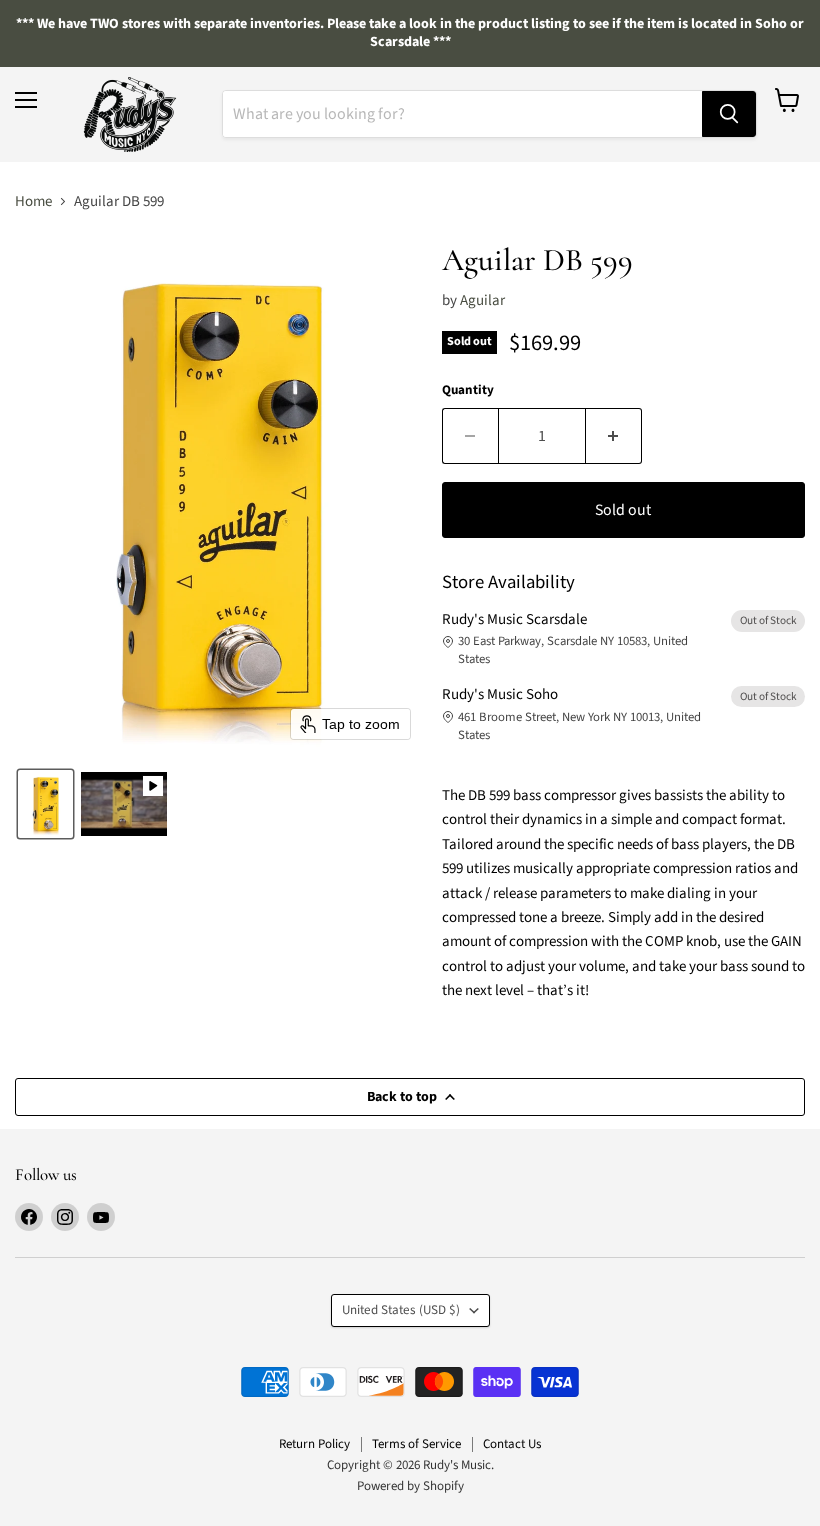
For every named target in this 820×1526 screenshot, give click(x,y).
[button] (45, 804)
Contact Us (512, 1444)
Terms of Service (416, 1444)
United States (401, 1310)
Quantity (468, 390)
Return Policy (314, 1444)
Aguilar (482, 300)
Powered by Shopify (410, 1486)
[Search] (729, 114)
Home (33, 201)
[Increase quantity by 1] (614, 436)
